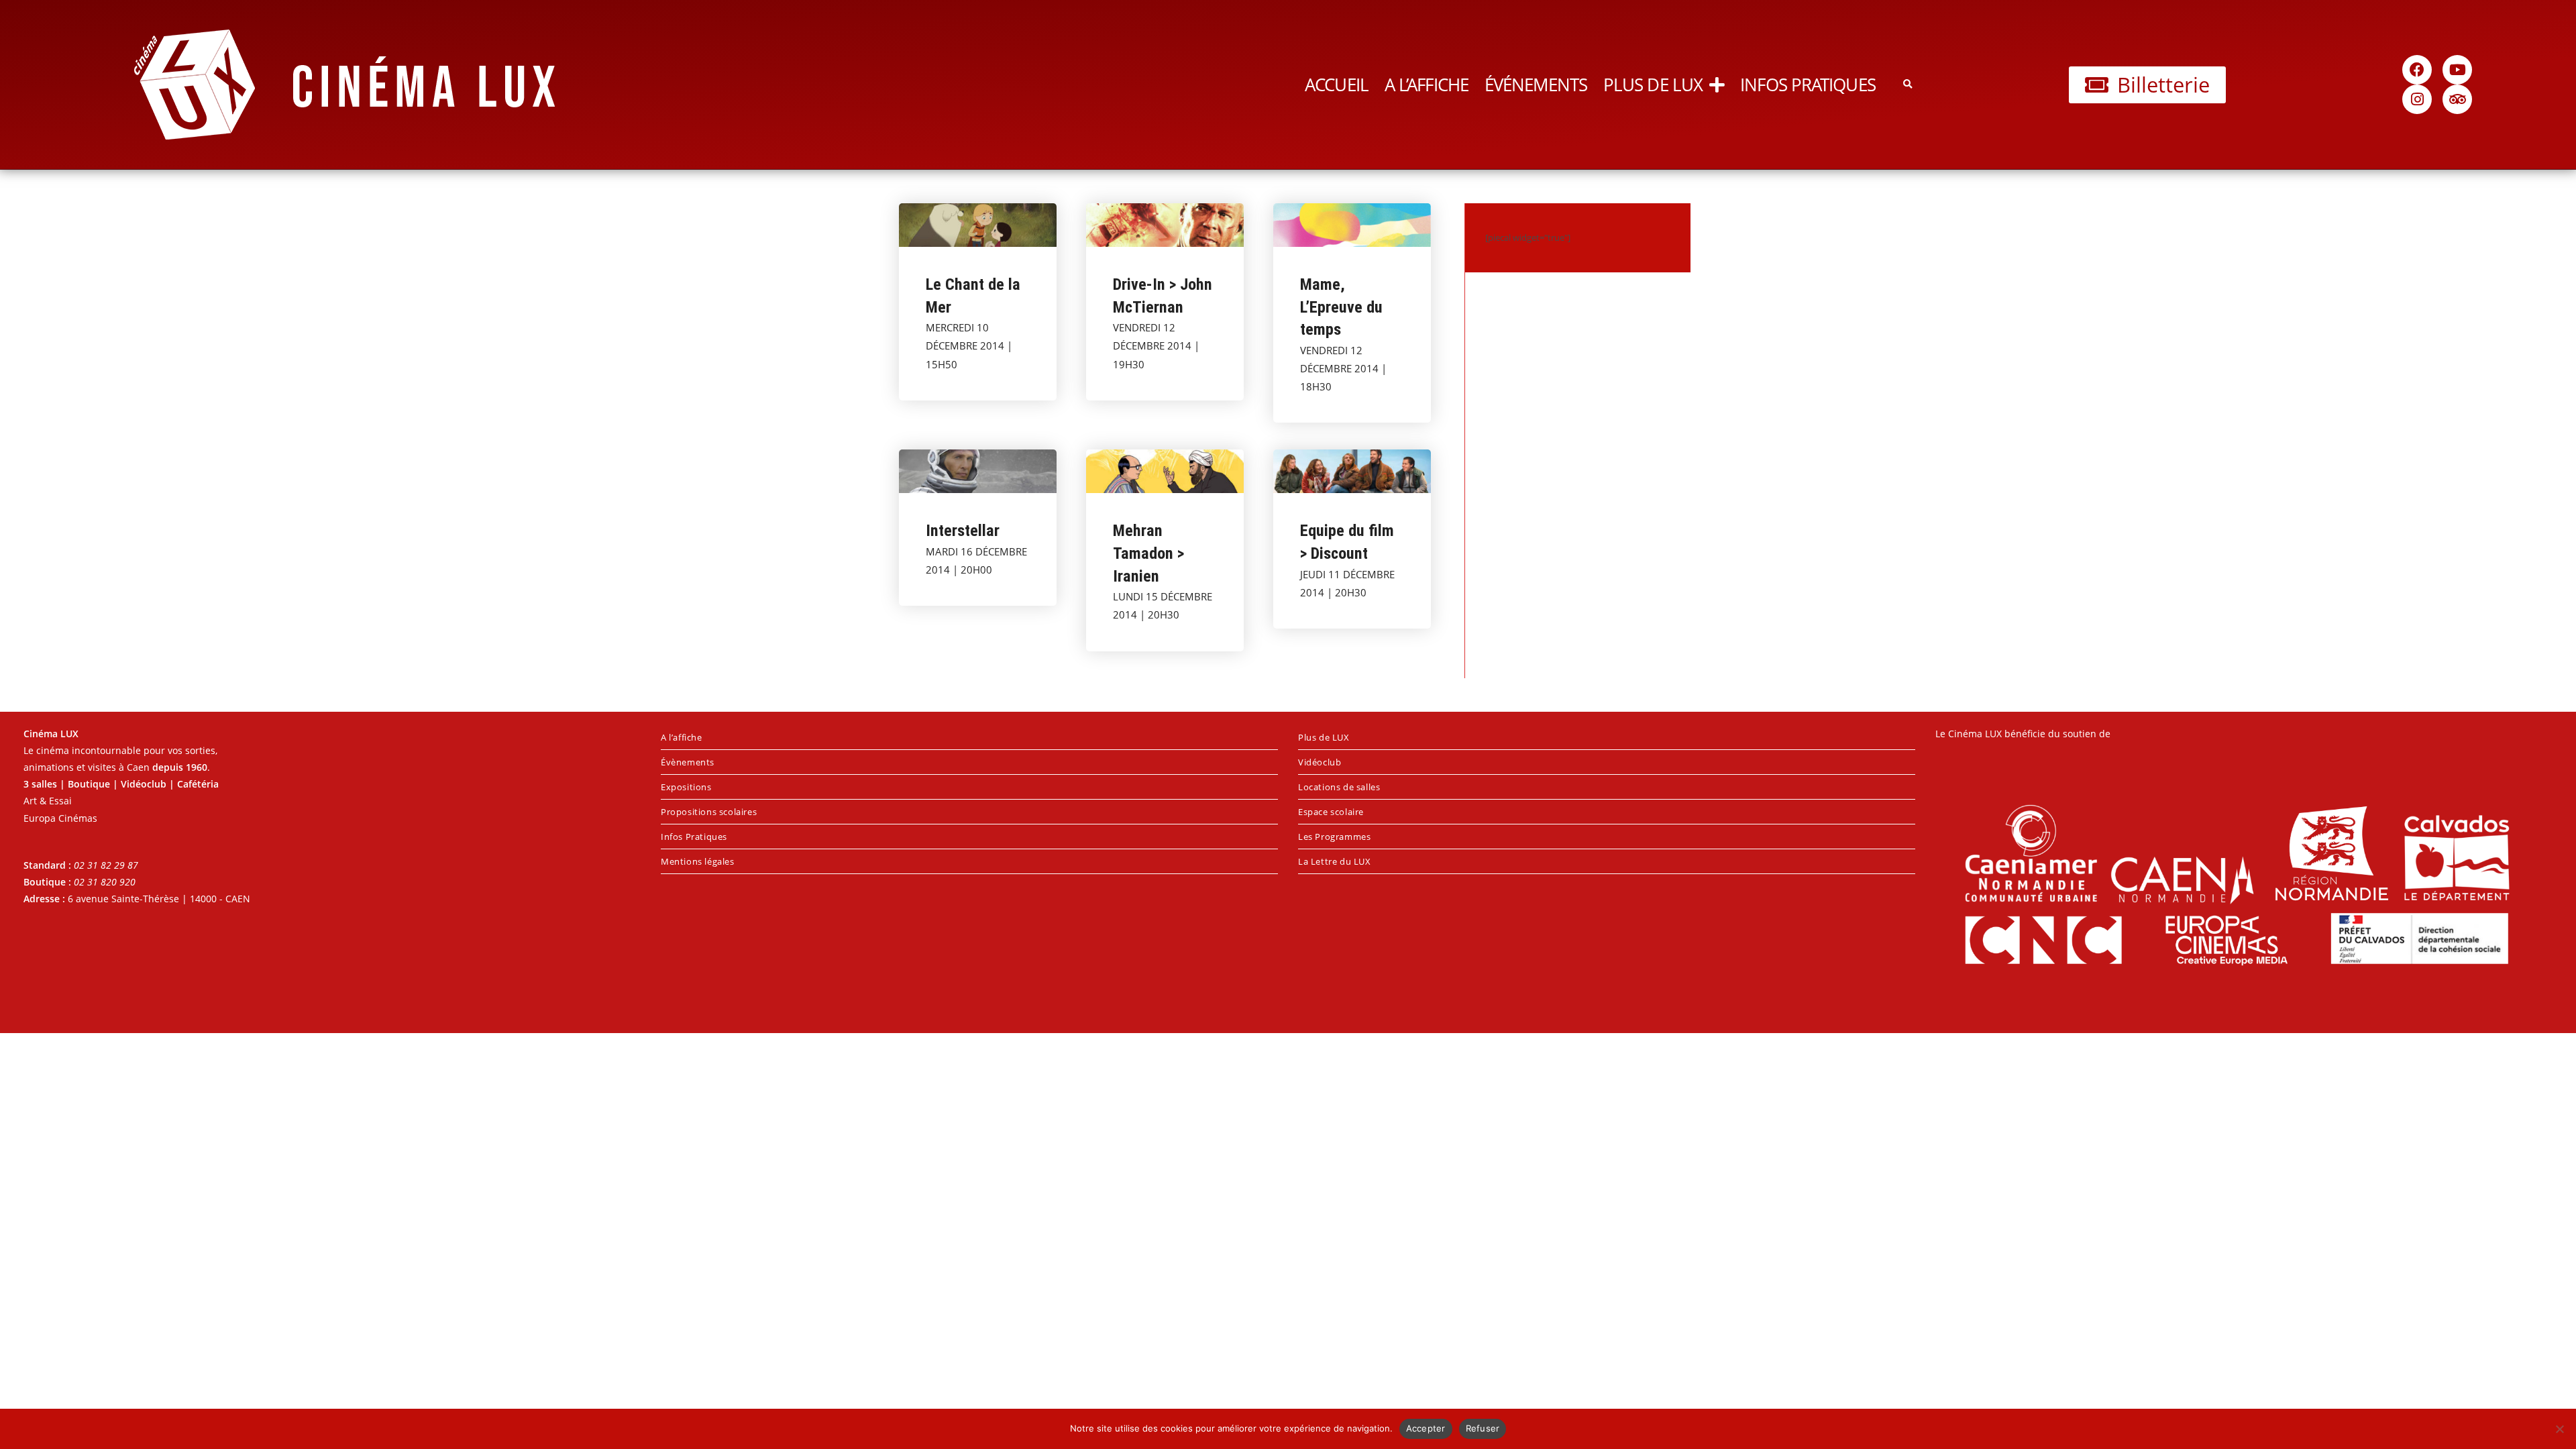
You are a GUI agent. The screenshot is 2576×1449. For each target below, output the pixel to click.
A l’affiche (1427, 85)
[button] (1908, 85)
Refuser (1483, 1428)
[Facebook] (2417, 70)
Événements (1536, 85)
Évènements (688, 762)
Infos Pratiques (1808, 85)
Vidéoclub (1320, 762)
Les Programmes (1334, 837)
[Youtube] (2457, 70)
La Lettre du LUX (1335, 861)
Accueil (1337, 85)
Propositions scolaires (709, 812)
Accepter (1426, 1428)
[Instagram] (2417, 99)
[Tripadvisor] (2457, 99)
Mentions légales (698, 861)
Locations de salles (1339, 787)
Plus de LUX (1653, 85)
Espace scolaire (1331, 812)
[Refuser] (2559, 1429)
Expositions (686, 787)
